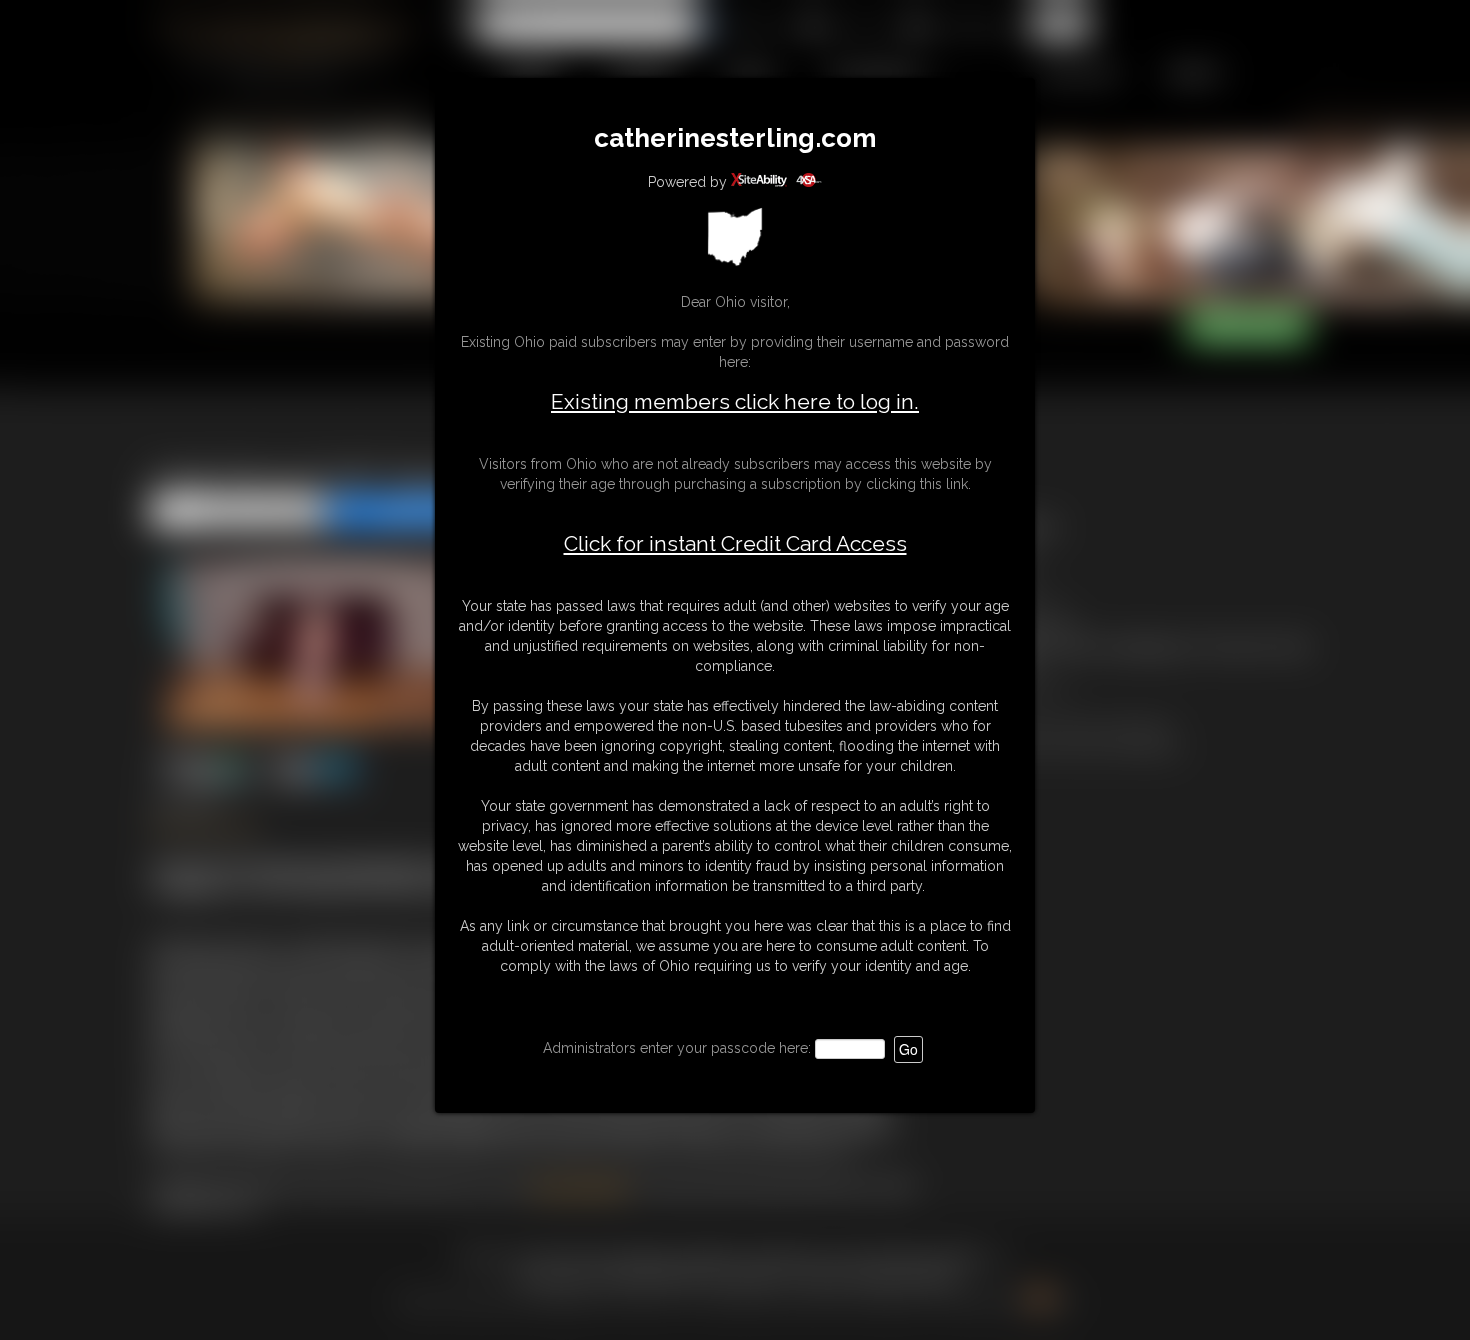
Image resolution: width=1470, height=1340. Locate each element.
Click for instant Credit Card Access (735, 544)
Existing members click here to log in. (735, 401)
